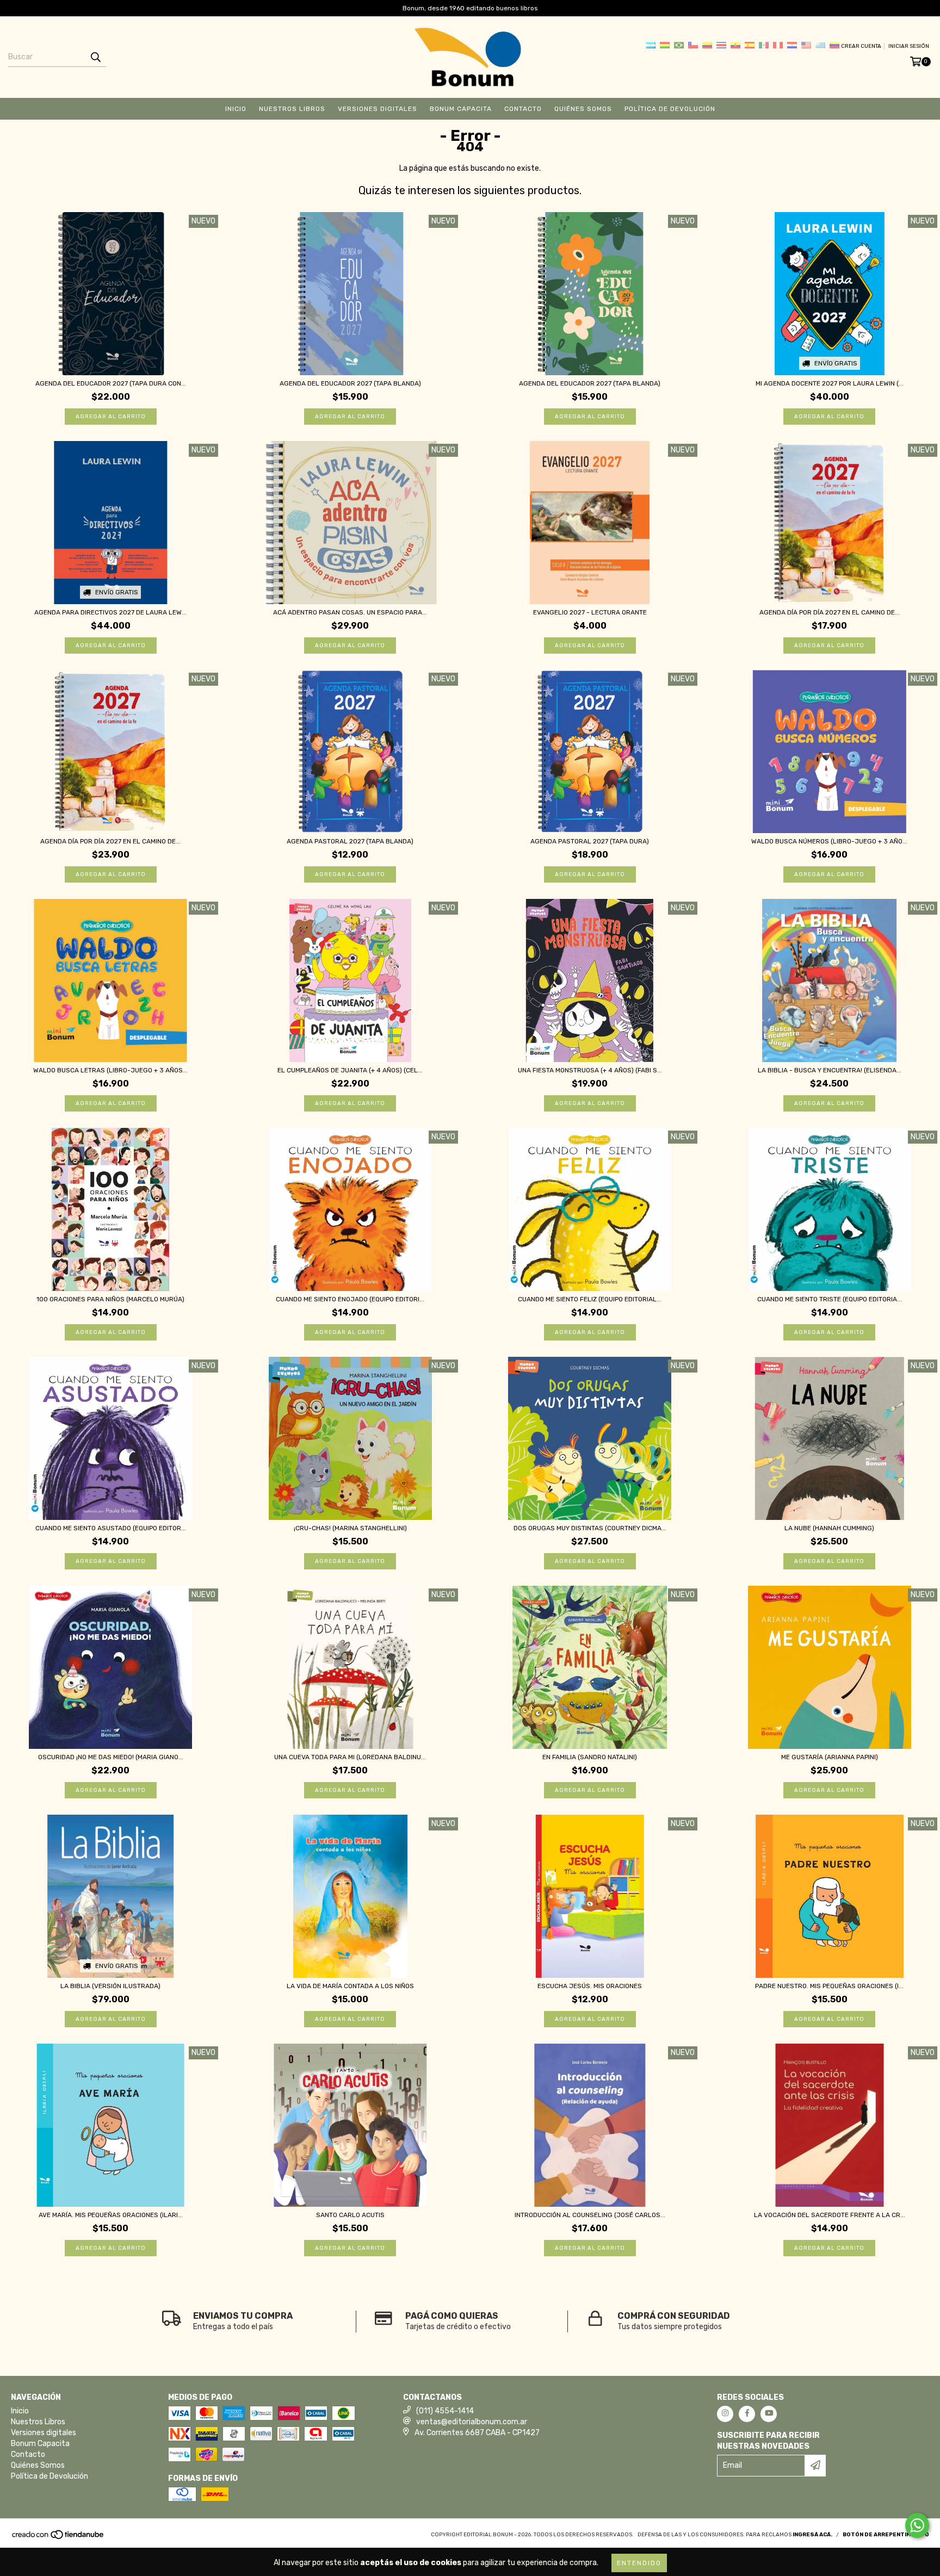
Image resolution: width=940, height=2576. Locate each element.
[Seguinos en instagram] (725, 2414)
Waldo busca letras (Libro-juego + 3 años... (110, 1070)
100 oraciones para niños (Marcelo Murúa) (110, 1299)
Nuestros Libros (292, 109)
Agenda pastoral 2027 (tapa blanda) (350, 841)
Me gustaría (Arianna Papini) (830, 1757)
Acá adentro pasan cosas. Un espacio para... (350, 612)
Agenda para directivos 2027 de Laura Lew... (110, 612)
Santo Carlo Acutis (350, 2215)
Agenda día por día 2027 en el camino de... (830, 612)
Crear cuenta (861, 46)
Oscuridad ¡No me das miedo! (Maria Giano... (111, 1757)
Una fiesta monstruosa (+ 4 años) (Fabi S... (590, 1070)
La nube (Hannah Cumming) (829, 1528)
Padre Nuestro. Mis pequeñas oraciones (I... (829, 1986)
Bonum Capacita (461, 109)
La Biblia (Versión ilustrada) (110, 1986)
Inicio (236, 109)
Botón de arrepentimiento (886, 2535)
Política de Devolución (670, 109)
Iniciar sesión (909, 46)
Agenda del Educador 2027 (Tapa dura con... (111, 383)
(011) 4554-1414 (445, 2411)
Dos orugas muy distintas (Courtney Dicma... (590, 1528)
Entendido (639, 2563)
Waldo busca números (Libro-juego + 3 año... (829, 841)
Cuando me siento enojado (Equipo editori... (350, 1299)
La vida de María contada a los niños (350, 1986)
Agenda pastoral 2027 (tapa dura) (590, 841)
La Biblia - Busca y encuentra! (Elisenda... (830, 1070)
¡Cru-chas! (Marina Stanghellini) (350, 1528)
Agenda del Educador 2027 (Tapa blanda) (350, 383)
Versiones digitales (378, 109)
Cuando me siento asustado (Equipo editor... (111, 1528)
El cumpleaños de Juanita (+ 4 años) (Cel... (350, 1070)
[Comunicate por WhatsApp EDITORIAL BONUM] (917, 2525)
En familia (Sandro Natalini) (590, 1757)
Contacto (523, 109)
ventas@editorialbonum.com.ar (472, 2422)
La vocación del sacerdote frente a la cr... (830, 2215)
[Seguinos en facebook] (747, 2414)
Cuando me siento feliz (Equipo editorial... (590, 1299)
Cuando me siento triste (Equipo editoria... (830, 1299)
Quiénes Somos (583, 109)
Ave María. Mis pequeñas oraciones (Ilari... (111, 2215)
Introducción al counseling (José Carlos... (590, 2215)
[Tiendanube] (58, 2538)
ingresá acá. (812, 2535)
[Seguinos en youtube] (769, 2414)
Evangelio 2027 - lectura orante (590, 612)
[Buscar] (95, 57)
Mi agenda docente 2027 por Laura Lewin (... (830, 383)
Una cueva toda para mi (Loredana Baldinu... (350, 1757)
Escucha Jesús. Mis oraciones (590, 1986)
